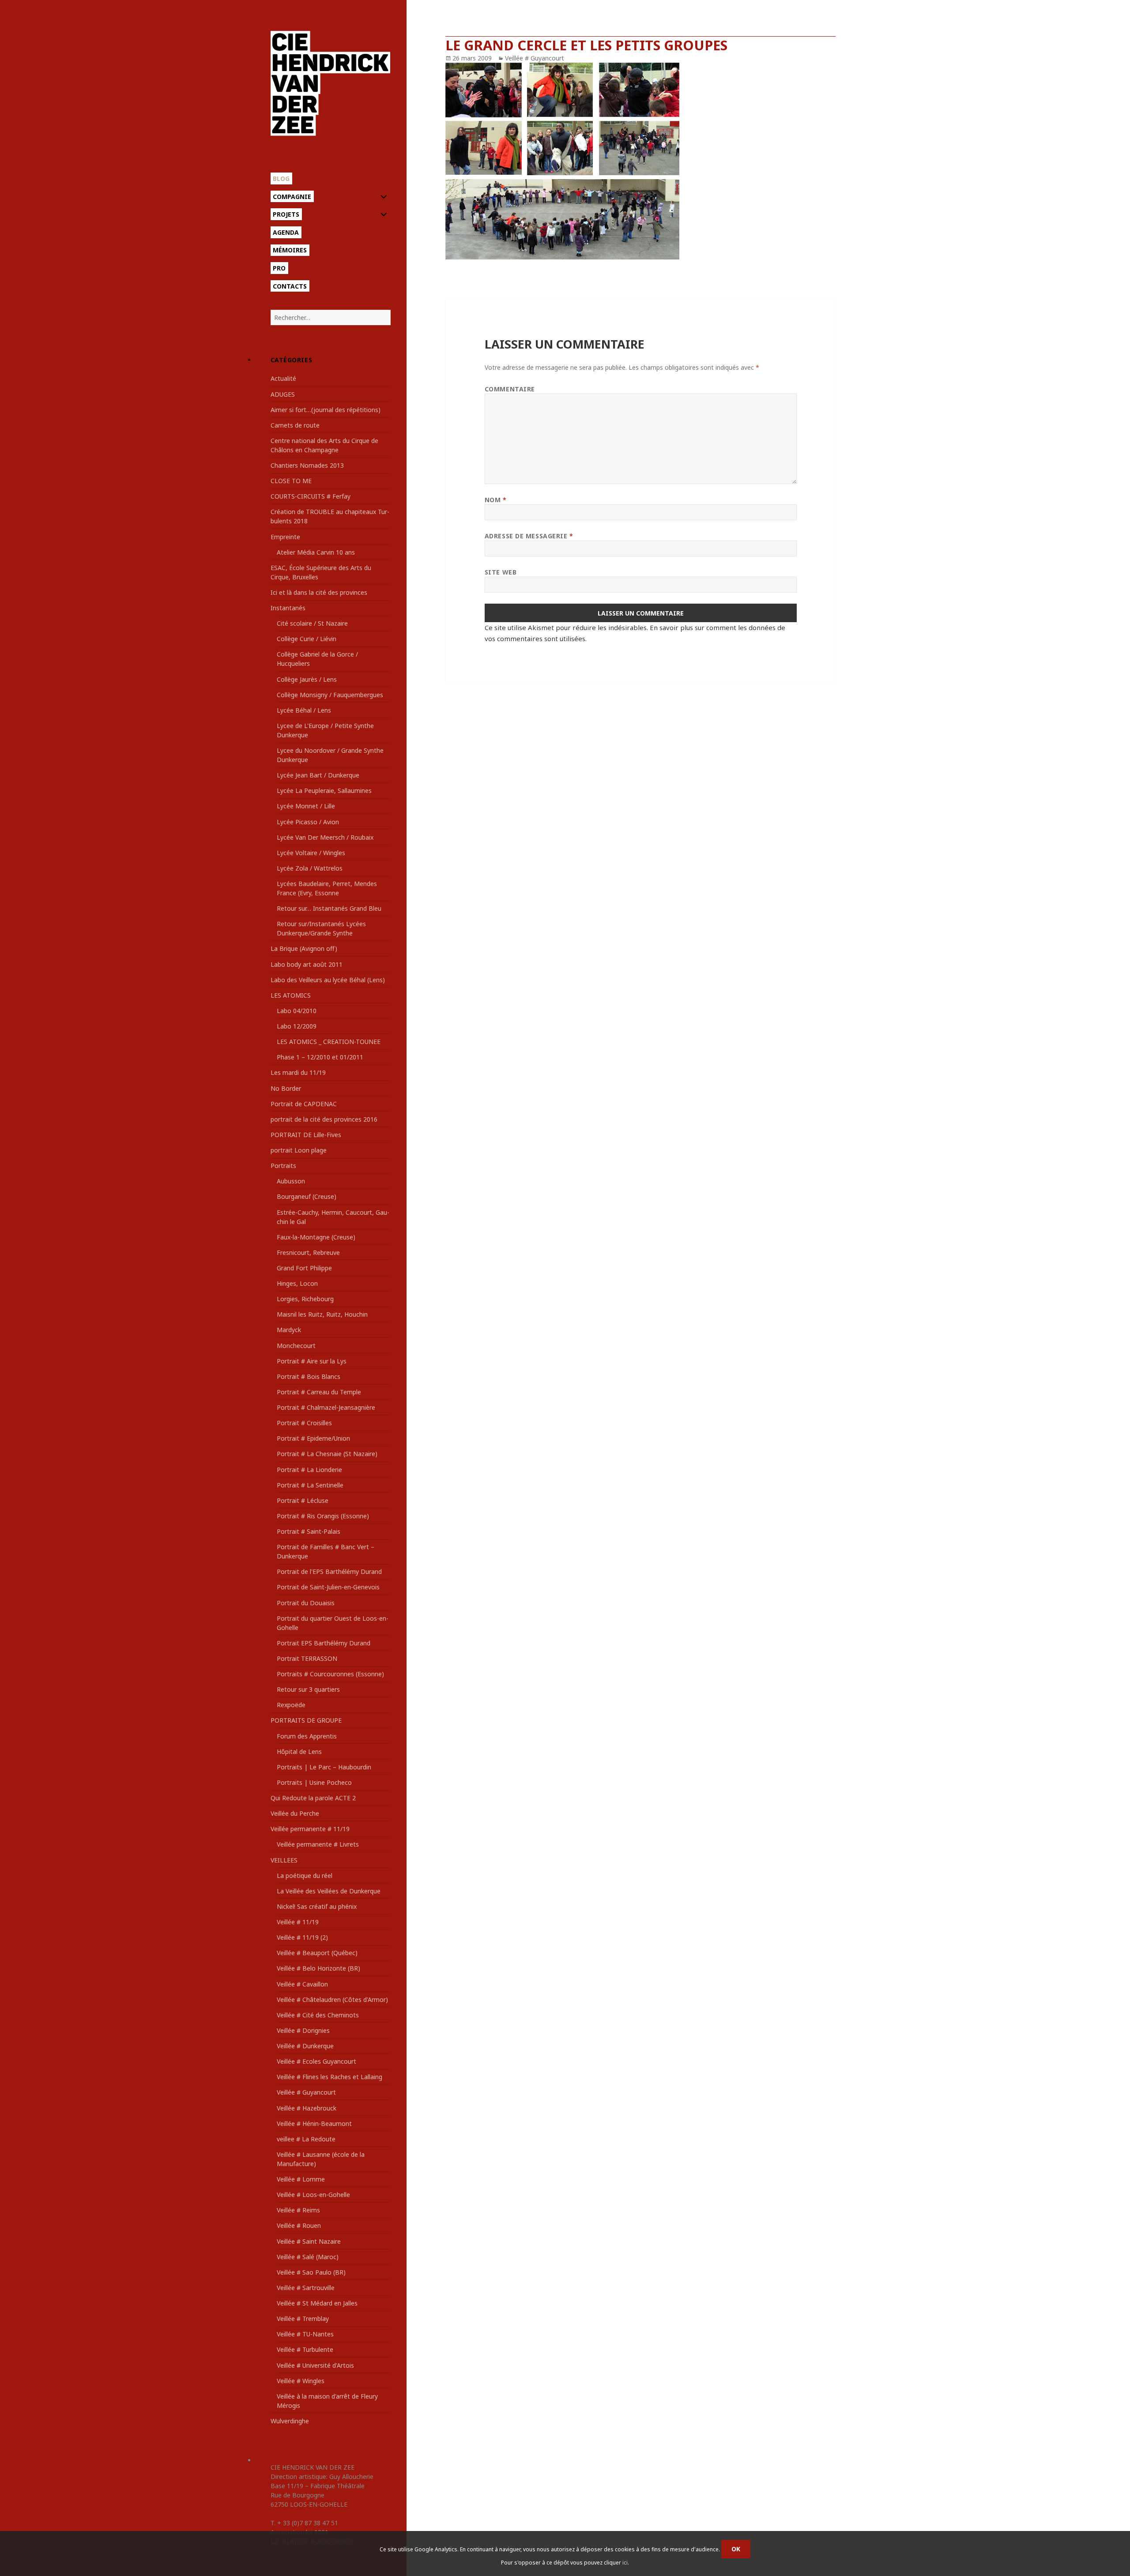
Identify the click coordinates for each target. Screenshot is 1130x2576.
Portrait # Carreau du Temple (319, 1392)
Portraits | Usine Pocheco (314, 1782)
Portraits (283, 1166)
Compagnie (292, 197)
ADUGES (283, 394)
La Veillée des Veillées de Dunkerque (329, 1891)
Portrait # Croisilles (304, 1423)
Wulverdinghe (290, 2421)
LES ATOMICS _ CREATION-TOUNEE (329, 1042)
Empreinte (285, 537)
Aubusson (291, 1181)
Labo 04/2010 (297, 1011)
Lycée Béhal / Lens (304, 710)
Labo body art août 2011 (307, 964)
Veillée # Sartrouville (306, 2288)
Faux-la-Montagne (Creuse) (316, 1237)
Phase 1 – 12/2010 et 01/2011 (320, 1057)
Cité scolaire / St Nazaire (312, 623)
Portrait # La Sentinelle (310, 1485)
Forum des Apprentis (307, 1736)
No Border (286, 1088)
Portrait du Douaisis (306, 1603)
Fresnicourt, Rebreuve (308, 1252)
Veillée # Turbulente (305, 2349)
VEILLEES (284, 1860)
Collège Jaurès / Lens (307, 679)
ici (625, 2563)
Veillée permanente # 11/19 (310, 1829)
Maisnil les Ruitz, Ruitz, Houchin (322, 1314)
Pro (279, 268)
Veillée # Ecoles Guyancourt (316, 2061)
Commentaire (510, 389)
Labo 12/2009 (297, 1026)
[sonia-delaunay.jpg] (640, 161)
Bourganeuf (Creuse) (307, 1196)
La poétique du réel (305, 1876)
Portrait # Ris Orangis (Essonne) (323, 1516)
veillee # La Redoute (306, 2139)
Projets (286, 214)
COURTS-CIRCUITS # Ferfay (311, 496)
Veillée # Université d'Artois (315, 2365)
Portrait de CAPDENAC (304, 1104)
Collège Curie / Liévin (307, 639)
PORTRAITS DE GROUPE (306, 1720)
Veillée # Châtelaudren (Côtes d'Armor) (332, 2000)
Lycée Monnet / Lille (306, 806)
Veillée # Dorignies (303, 2030)
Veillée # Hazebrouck (307, 2108)
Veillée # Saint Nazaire (309, 2241)
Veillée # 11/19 (298, 1922)
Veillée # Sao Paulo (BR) (311, 2272)
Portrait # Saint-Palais (309, 1531)
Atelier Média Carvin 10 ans (316, 552)
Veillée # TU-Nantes (305, 2334)
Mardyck (289, 1330)
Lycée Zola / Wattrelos (310, 868)
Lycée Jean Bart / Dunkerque (318, 775)
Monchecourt (296, 1346)
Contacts (290, 286)
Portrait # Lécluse (303, 1500)
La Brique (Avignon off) (304, 948)
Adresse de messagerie (529, 536)
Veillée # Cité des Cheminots (318, 2015)
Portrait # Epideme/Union (313, 1438)
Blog (281, 178)
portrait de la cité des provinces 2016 (324, 1119)
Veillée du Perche (295, 1813)
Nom (496, 500)
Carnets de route (295, 425)
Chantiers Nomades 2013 (307, 465)
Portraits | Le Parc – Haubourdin (324, 1767)
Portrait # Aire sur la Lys (312, 1361)
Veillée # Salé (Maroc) (308, 2257)
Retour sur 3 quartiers (308, 1689)
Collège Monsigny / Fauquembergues (330, 695)
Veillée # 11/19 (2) (302, 1937)
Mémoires (290, 250)
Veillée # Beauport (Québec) (317, 1953)
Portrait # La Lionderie (309, 1470)
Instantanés (288, 608)
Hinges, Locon (297, 1283)
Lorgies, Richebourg (305, 1299)
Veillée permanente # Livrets (318, 1844)
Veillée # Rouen (299, 2225)
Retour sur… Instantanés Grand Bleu (329, 908)
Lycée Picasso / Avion (308, 822)
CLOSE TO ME (291, 481)
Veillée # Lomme (301, 2179)
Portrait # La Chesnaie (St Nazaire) (327, 1454)
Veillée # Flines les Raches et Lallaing (330, 2077)
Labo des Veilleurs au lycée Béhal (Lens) (328, 980)
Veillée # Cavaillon (302, 1984)
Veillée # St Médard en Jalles (317, 2303)
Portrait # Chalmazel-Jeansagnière (326, 1407)
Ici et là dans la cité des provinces (319, 592)
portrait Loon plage (299, 1150)
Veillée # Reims (298, 2210)
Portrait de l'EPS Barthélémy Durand (329, 1572)
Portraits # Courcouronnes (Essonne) (330, 1674)
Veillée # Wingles (301, 2381)
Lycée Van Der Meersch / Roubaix (325, 837)
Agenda (286, 232)
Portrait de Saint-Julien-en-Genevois (328, 1587)
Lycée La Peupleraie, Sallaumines (324, 790)
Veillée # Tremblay (303, 2319)
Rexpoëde (291, 1705)
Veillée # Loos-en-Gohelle (313, 2195)
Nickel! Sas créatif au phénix (317, 1906)
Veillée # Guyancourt (306, 2092)
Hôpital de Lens (299, 1752)
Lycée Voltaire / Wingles (311, 853)
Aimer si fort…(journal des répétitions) (326, 410)
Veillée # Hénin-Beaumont (314, 2124)
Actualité (283, 378)
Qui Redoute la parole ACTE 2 (313, 1798)
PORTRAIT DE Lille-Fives (306, 1135)
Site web (501, 572)
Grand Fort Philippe (304, 1268)
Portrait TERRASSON (307, 1658)
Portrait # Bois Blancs (309, 1376)
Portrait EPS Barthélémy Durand (324, 1643)
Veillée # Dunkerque (305, 2046)
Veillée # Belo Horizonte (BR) (318, 1968)
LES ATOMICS (291, 995)
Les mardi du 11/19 (298, 1072)
